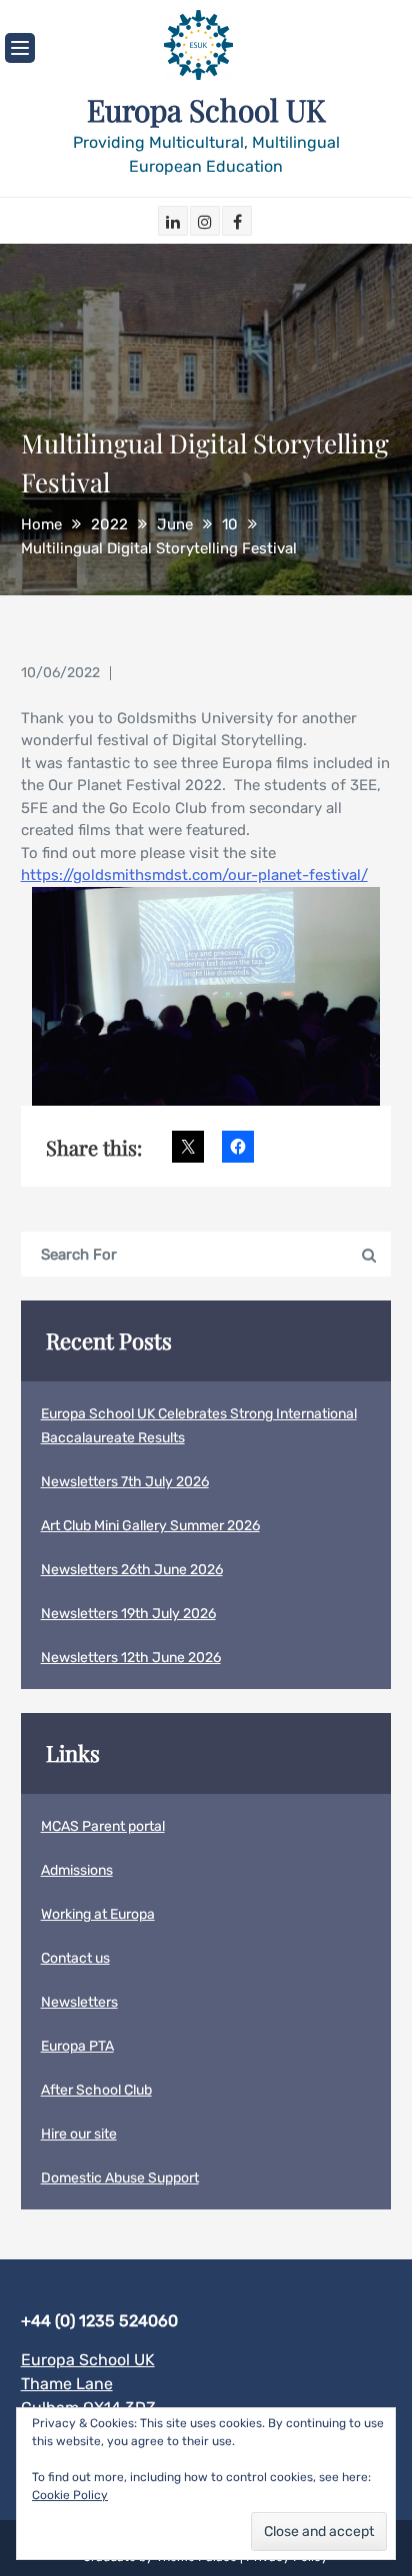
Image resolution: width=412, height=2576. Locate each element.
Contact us (75, 1958)
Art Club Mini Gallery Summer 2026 (150, 1526)
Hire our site (79, 2134)
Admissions (77, 1870)
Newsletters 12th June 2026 (131, 1658)
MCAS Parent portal (103, 1826)
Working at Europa (98, 1914)
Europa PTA (77, 2046)
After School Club (96, 2090)
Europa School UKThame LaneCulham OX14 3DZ (88, 2384)
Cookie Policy (70, 2495)
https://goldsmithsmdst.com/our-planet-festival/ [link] (194, 875)
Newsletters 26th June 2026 (132, 1570)
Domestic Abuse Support (120, 2178)
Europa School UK (206, 110)
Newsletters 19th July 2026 (128, 1614)
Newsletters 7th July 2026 (125, 1482)
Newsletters (79, 2002)
